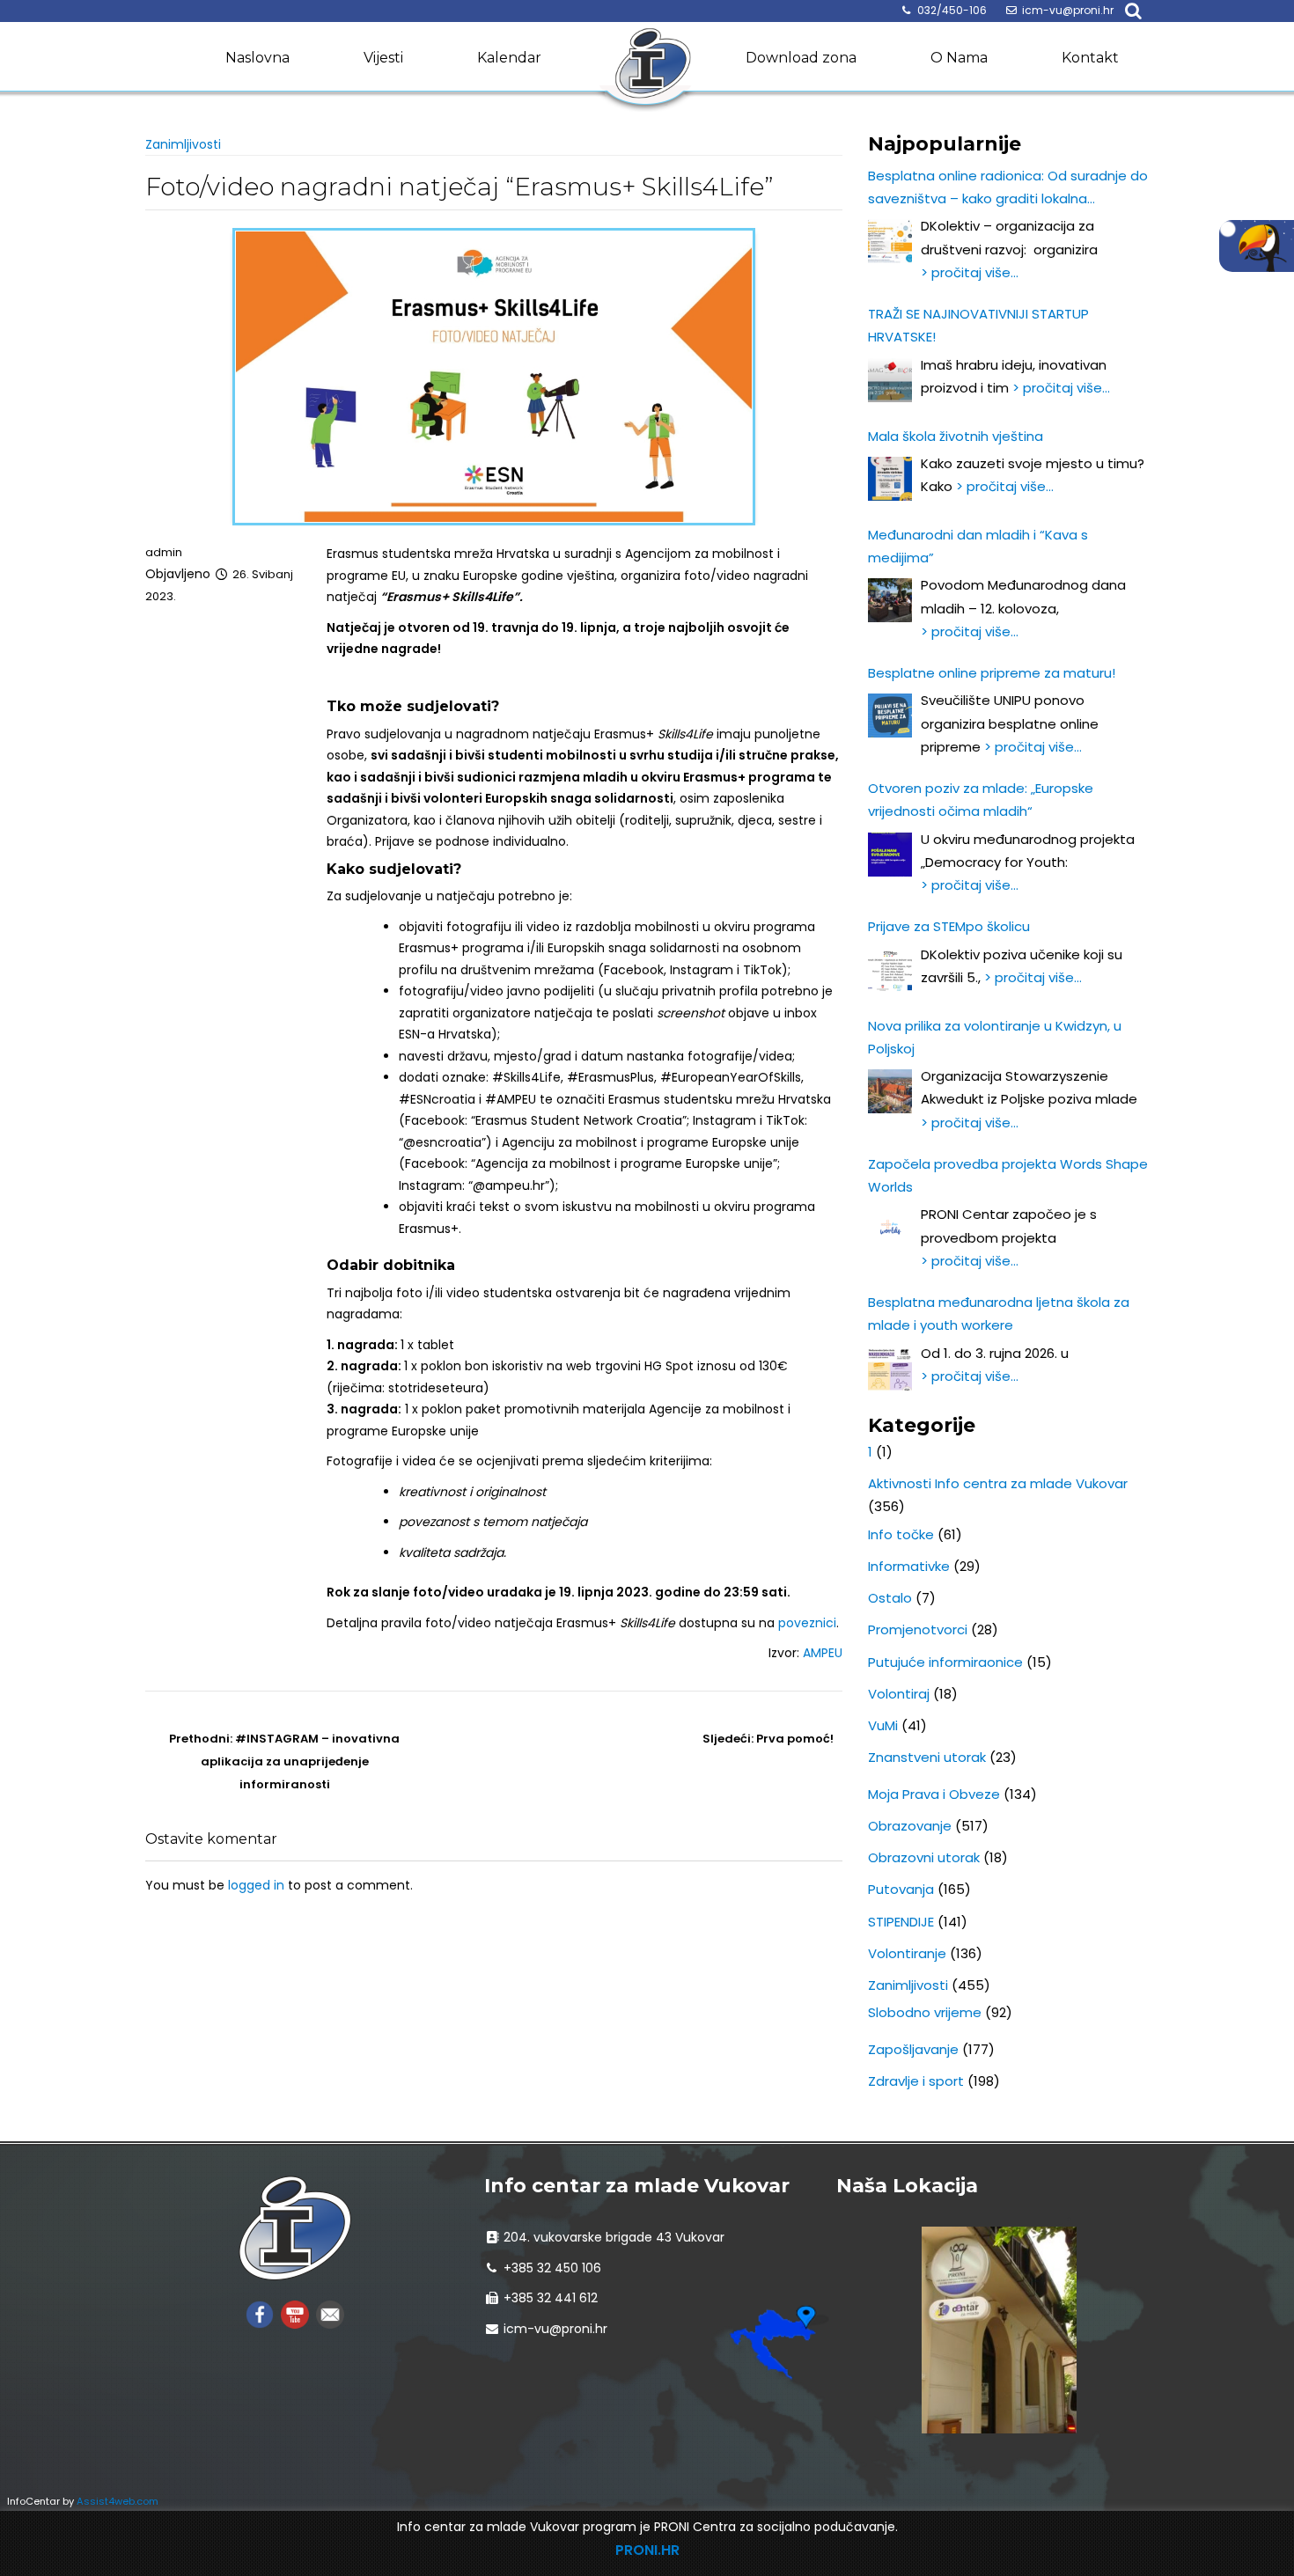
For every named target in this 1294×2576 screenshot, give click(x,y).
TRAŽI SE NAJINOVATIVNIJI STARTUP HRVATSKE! (978, 325)
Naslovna (257, 58)
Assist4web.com (118, 2501)
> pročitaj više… (970, 272)
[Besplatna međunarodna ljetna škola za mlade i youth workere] (890, 1369)
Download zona (801, 58)
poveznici (807, 1623)
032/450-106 (952, 10)
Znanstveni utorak (927, 1757)
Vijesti (383, 58)
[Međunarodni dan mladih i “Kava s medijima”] (890, 600)
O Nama (959, 58)
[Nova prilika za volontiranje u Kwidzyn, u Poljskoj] (890, 1091)
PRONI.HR (647, 2550)
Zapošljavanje (913, 2049)
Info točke (901, 1534)
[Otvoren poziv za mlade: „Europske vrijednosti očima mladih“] (890, 855)
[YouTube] (295, 2313)
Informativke (909, 1566)
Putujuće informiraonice (945, 1662)
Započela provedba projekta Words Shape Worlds (1008, 1175)
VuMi (883, 1725)
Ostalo (890, 1598)
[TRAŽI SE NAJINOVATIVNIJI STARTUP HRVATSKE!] (890, 380)
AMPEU (823, 1653)
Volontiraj (899, 1694)
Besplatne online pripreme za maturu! (992, 673)
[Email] (330, 2313)
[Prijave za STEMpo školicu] (890, 970)
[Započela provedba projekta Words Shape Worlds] (890, 1229)
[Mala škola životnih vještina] (890, 479)
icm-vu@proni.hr (1068, 10)
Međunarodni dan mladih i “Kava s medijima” (978, 546)
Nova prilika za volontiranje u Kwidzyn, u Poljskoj (995, 1037)
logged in (256, 1885)
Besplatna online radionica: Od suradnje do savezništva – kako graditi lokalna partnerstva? (1008, 189)
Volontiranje (907, 1953)
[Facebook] (260, 2313)
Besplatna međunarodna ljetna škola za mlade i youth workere (999, 1314)
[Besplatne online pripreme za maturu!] (890, 716)
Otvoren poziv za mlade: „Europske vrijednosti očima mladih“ (981, 800)
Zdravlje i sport (916, 2081)
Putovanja (901, 1889)
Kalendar (509, 58)
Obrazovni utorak (924, 1857)
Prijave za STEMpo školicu (949, 926)
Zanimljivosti (183, 144)
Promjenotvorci (918, 1629)
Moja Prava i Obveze (934, 1794)
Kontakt (1090, 58)
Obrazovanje (910, 1826)
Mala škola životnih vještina (956, 436)
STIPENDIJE (901, 1922)
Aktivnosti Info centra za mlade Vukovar (998, 1483)
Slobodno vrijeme (925, 2012)
